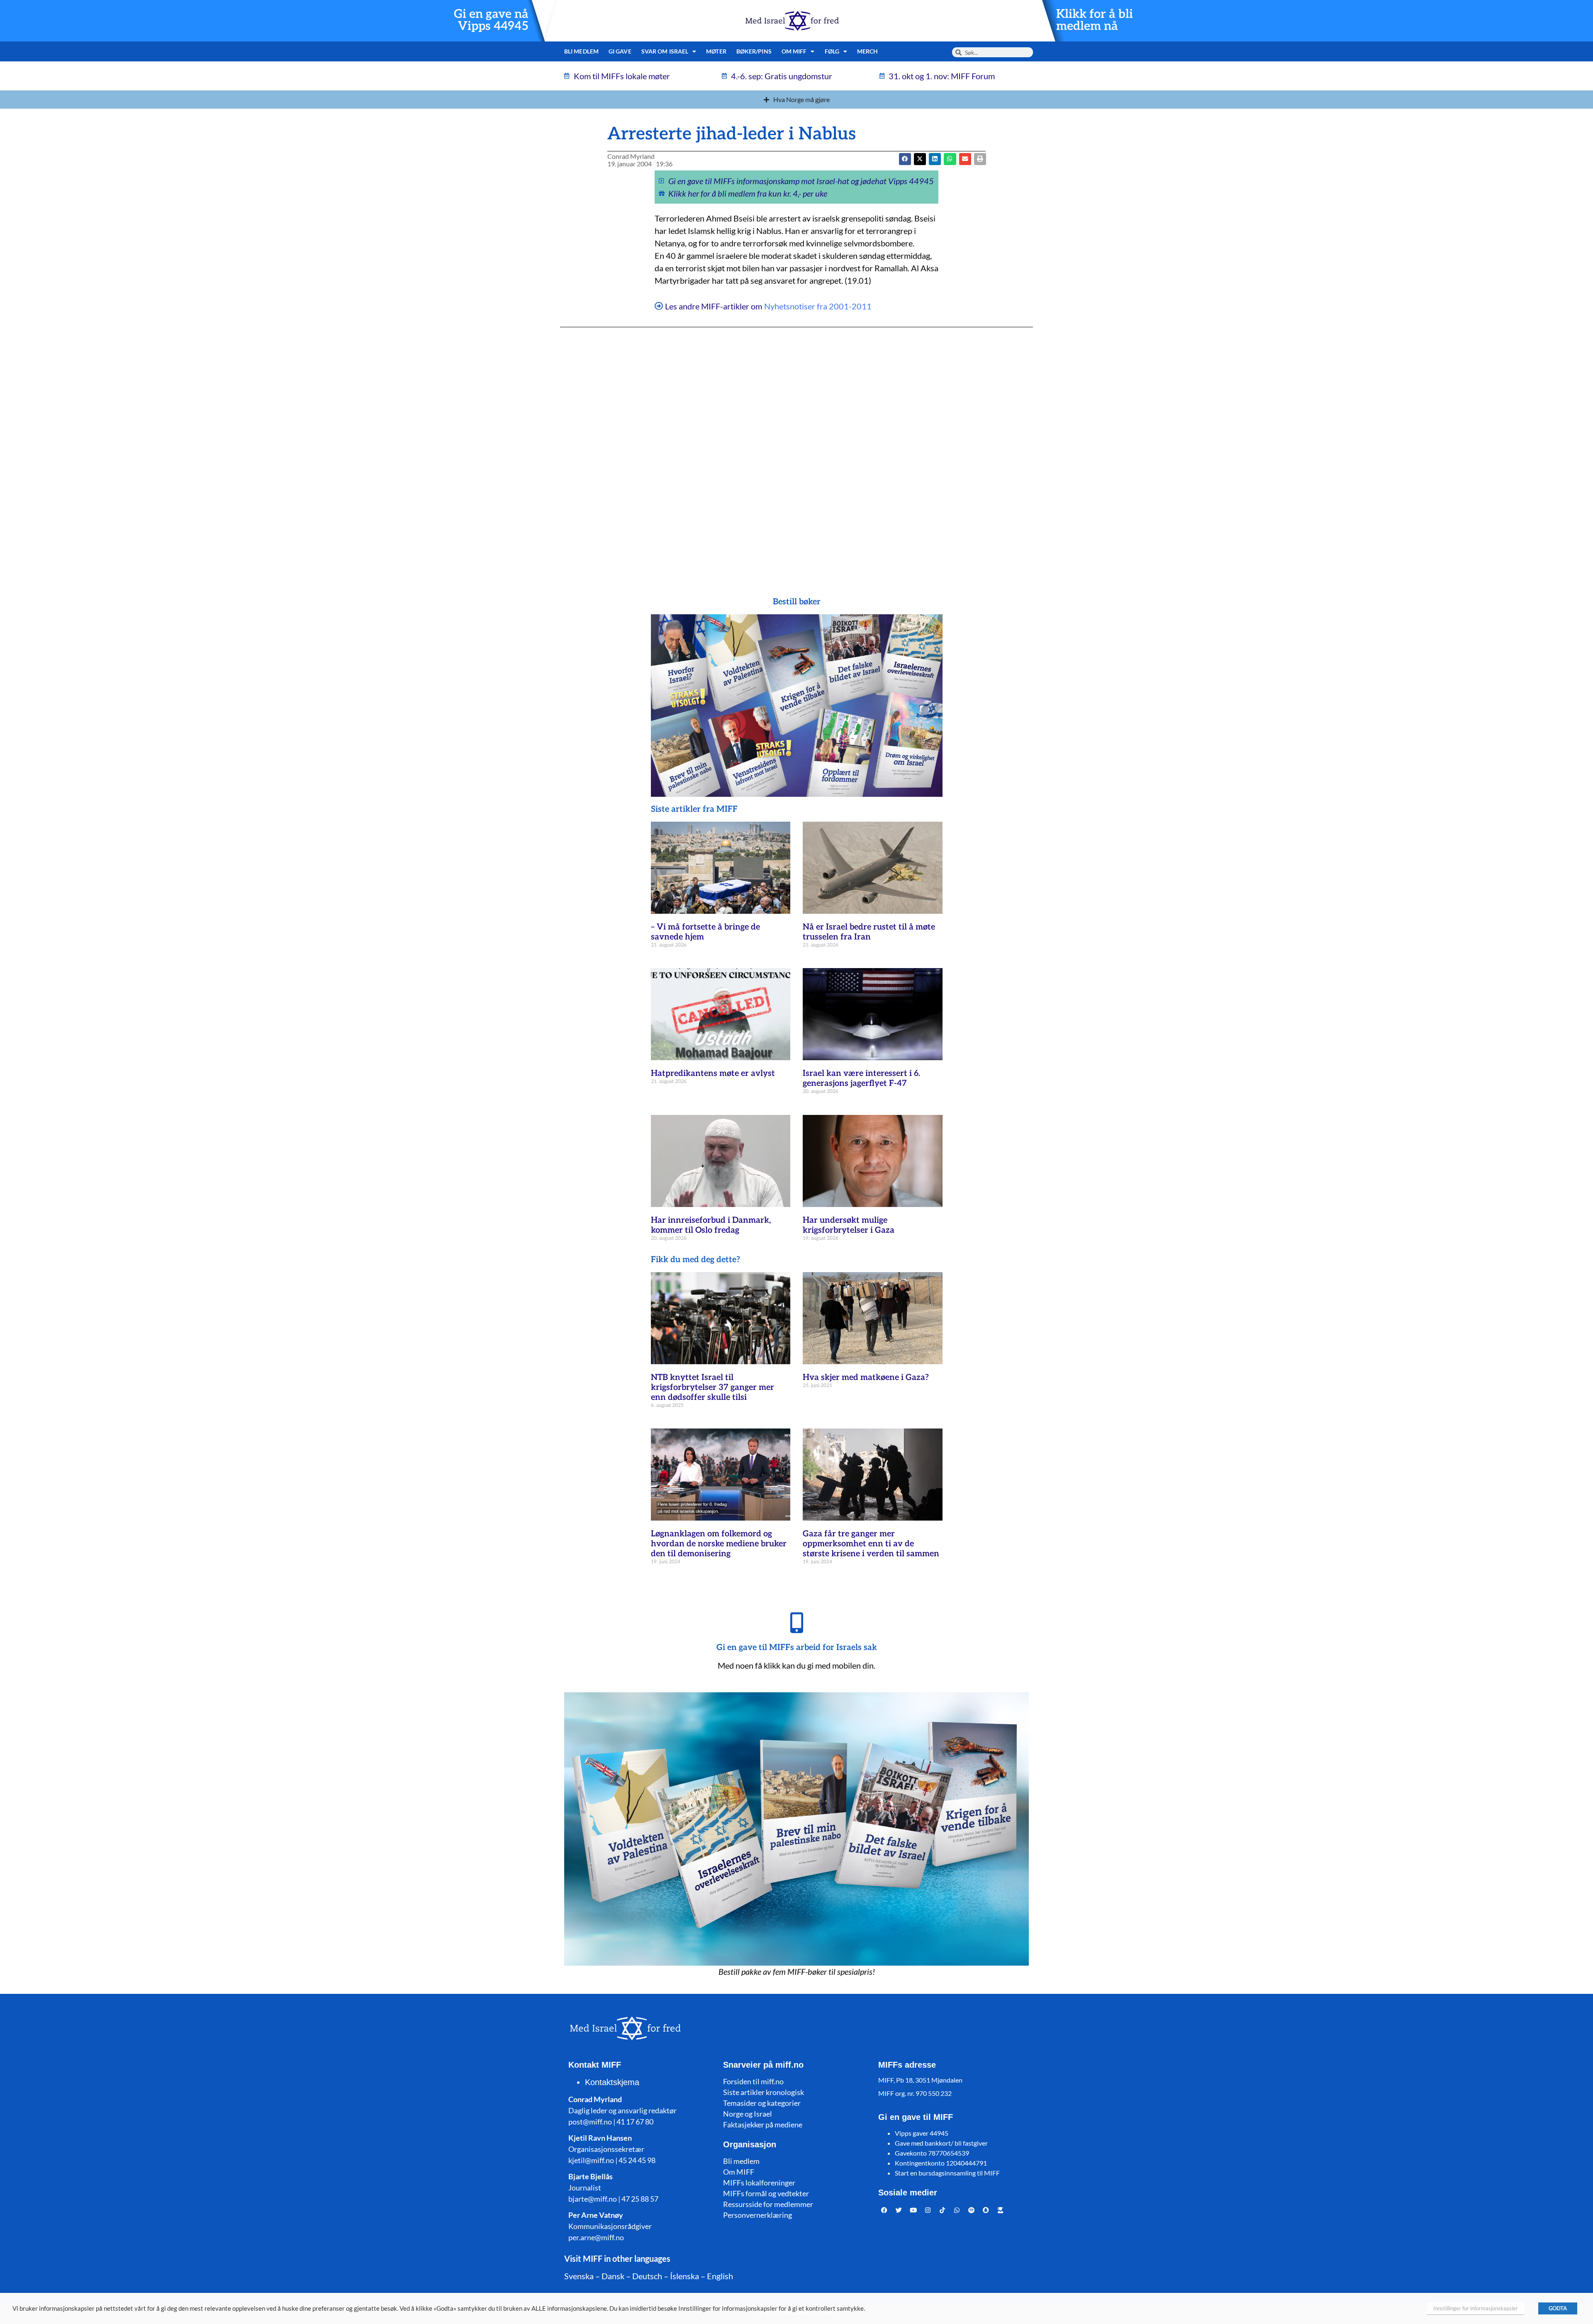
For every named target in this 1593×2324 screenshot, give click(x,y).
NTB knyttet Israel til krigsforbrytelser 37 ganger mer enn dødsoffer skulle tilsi (712, 1387)
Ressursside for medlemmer (768, 2204)
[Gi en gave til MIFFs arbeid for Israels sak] (796, 1623)
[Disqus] (796, 445)
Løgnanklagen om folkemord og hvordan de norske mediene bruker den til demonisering (719, 1544)
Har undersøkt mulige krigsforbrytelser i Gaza (849, 1225)
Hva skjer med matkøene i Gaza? (866, 1377)
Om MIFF (739, 2172)
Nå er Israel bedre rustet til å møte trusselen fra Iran (869, 932)
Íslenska (684, 2276)
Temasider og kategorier (762, 2103)
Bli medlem (581, 51)
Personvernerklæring (758, 2215)
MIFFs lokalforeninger (759, 2183)
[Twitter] (899, 2210)
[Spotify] (972, 2210)
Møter (716, 51)
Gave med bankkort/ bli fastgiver (941, 2143)
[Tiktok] (943, 2210)
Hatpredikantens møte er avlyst (713, 1073)
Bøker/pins (754, 51)
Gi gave (620, 51)
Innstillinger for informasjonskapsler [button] (1476, 2308)
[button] (920, 159)
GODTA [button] (1558, 2308)
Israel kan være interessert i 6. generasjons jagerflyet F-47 (861, 1078)
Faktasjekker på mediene (763, 2124)
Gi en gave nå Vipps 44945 (491, 20)
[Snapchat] (986, 2210)
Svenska (579, 2276)
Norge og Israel (748, 2114)
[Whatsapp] (957, 2210)
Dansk (613, 2276)
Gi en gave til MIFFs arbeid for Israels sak (797, 1647)
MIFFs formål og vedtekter (766, 2193)
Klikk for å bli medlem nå (1095, 20)
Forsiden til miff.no (753, 2081)
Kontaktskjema (612, 2082)
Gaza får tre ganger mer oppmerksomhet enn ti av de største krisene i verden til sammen (871, 1544)
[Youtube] (913, 2210)
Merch (868, 51)
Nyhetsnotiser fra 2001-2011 (818, 306)
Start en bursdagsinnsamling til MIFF (947, 2173)
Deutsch (647, 2276)
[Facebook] (884, 2210)
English (720, 2276)
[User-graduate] (1001, 2210)
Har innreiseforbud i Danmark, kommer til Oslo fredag (711, 1225)
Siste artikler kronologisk (764, 2092)
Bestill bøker (797, 602)
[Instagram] (928, 2210)
